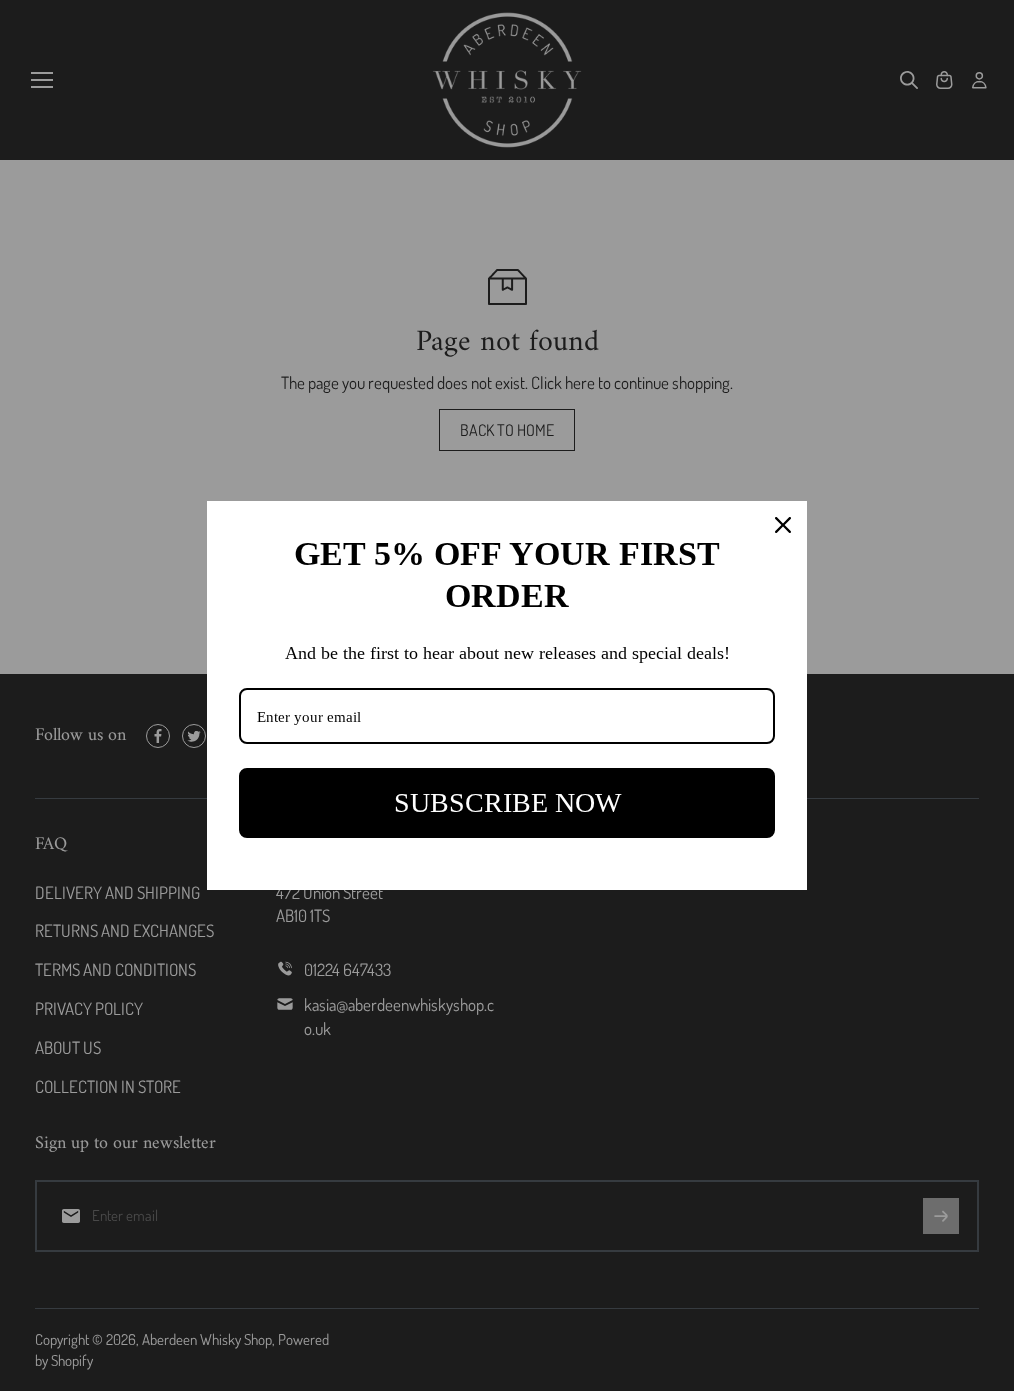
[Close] (783, 525)
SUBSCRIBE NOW (507, 802)
